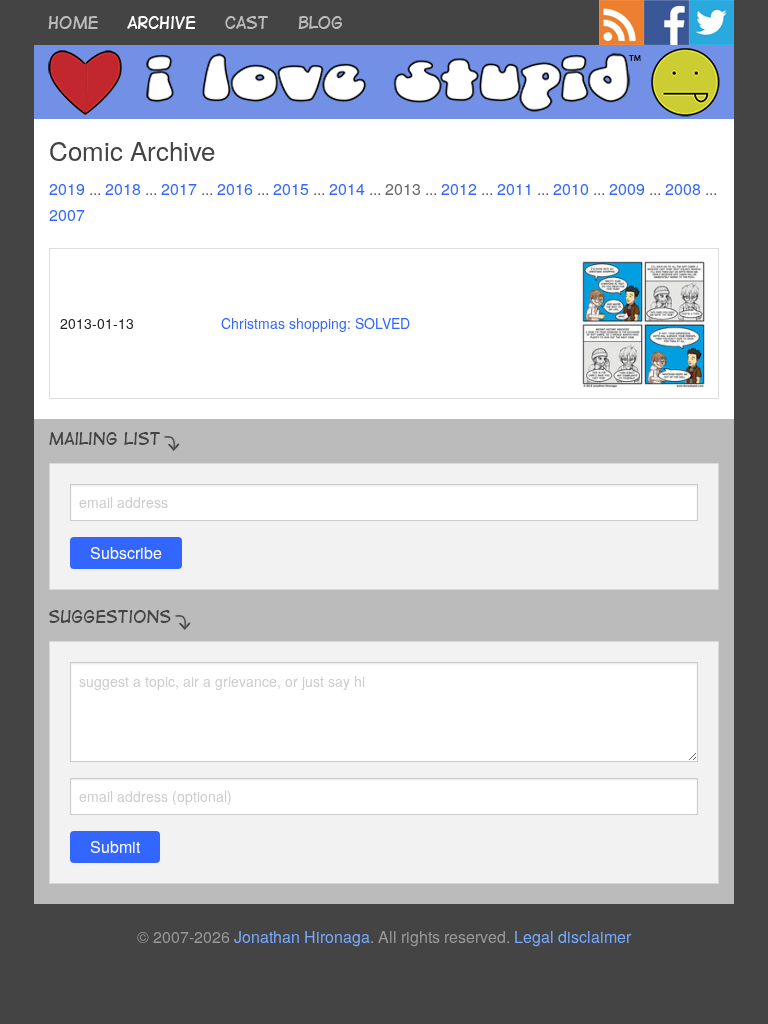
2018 (123, 188)
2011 (515, 188)
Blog (320, 22)
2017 (179, 188)
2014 (347, 188)
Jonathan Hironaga (302, 936)
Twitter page (711, 22)
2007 (67, 214)
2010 (571, 188)
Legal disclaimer (572, 936)
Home (73, 22)
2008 (683, 188)
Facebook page (666, 22)
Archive (161, 22)
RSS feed (621, 22)
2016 (235, 188)
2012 (459, 188)
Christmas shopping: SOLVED (315, 323)
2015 (291, 188)
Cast (246, 22)
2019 (67, 188)
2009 (627, 188)
